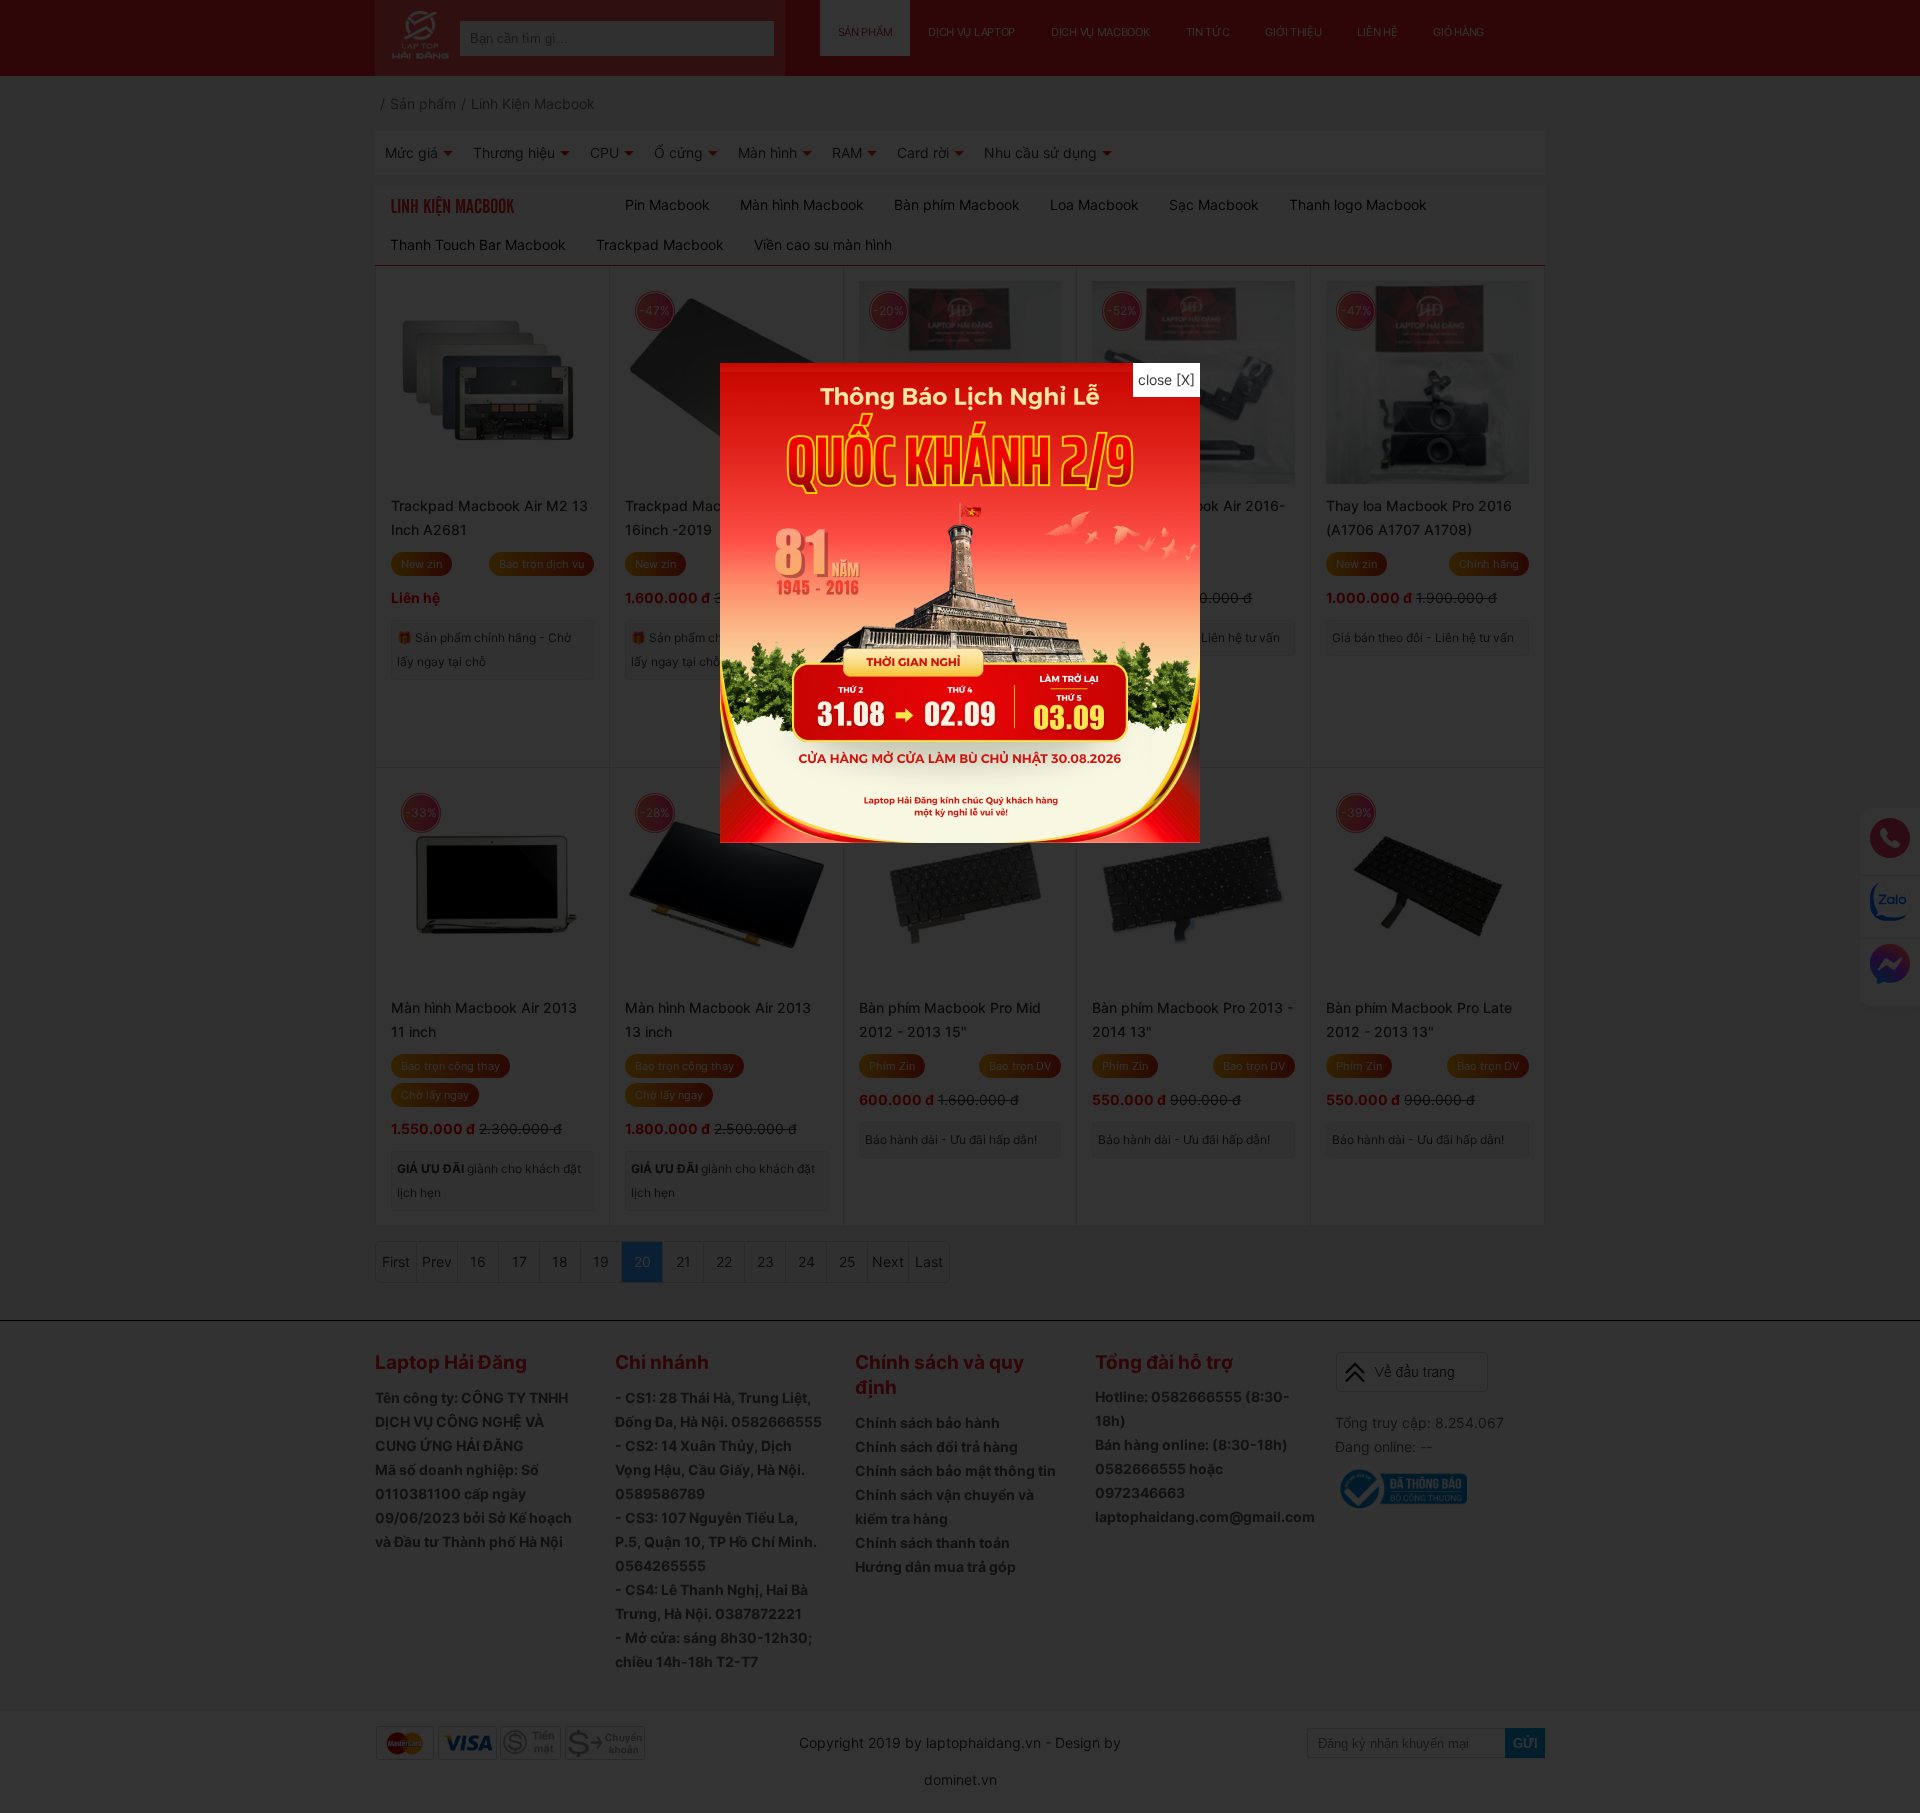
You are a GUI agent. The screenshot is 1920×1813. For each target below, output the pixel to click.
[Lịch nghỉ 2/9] (960, 837)
